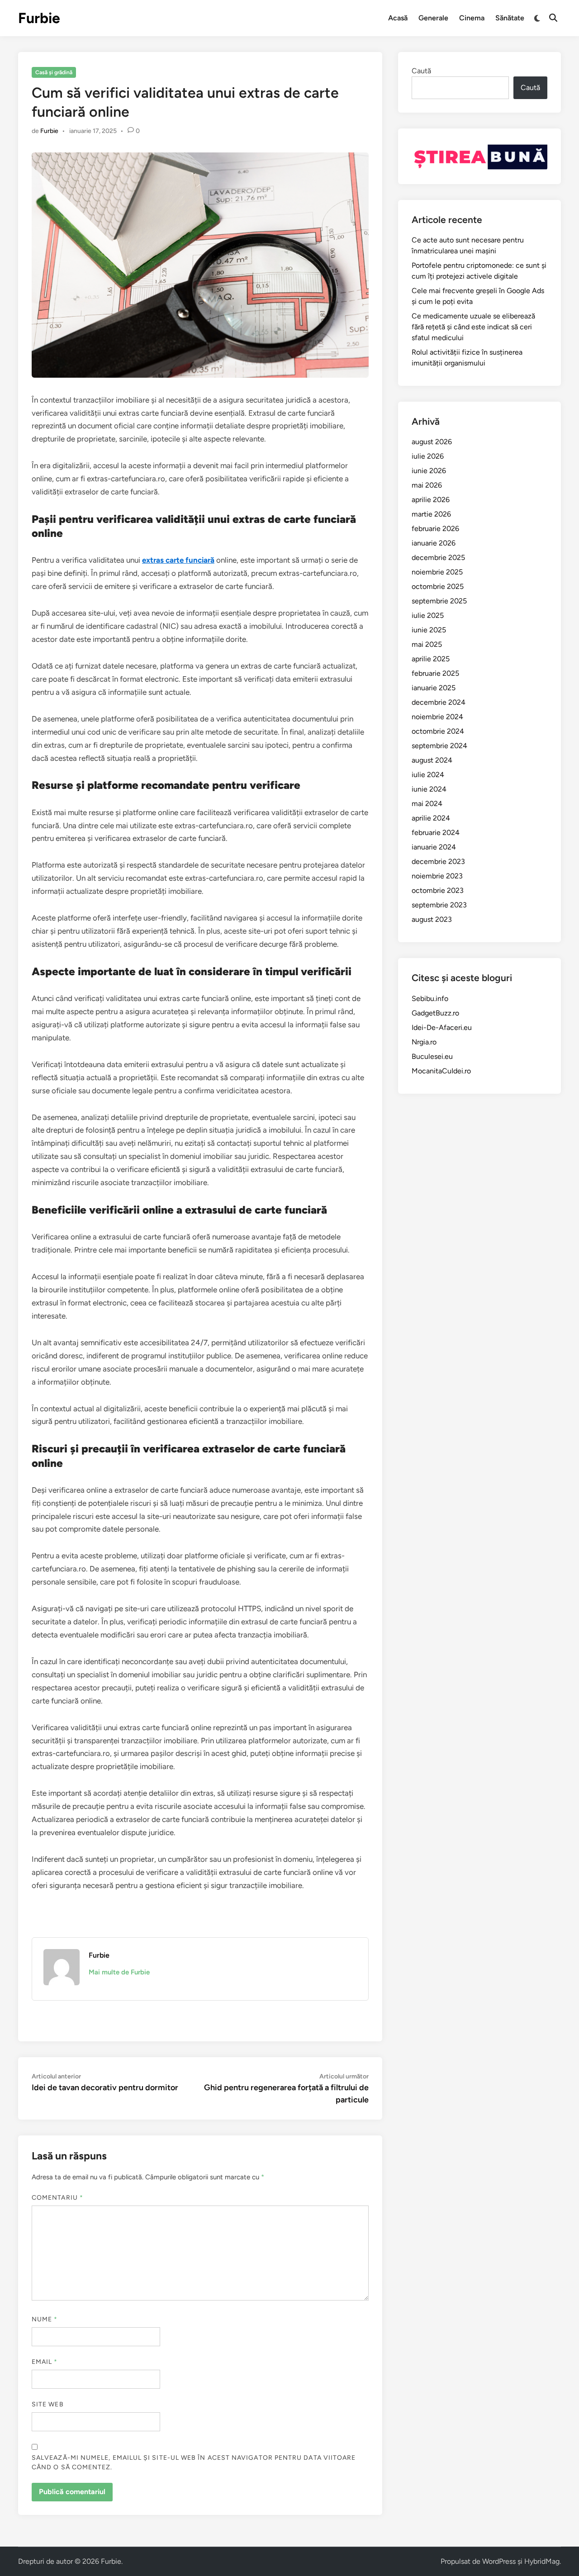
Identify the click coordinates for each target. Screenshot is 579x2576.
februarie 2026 (435, 529)
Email (45, 2362)
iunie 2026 (429, 471)
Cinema (472, 18)
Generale (433, 18)
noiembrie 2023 (437, 876)
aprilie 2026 (431, 500)
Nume (45, 2319)
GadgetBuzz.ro (435, 1013)
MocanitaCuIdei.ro (441, 1071)
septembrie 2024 (439, 746)
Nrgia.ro (424, 1042)
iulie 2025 (428, 615)
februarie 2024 (436, 833)
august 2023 (432, 919)
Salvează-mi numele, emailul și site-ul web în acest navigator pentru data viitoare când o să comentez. (194, 2462)
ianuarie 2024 (434, 847)
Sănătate (510, 18)
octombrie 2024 (438, 731)
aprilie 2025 (431, 659)
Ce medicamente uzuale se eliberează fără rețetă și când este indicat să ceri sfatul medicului (473, 327)
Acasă (398, 18)
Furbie (39, 18)
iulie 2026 (428, 456)
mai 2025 (427, 644)
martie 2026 (431, 514)
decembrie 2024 (439, 702)
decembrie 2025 (438, 557)
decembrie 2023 (438, 861)
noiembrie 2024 (437, 717)
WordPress (499, 2561)
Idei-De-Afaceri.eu (442, 1027)
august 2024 (432, 760)
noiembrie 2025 (437, 572)
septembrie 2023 (439, 905)
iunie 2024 (429, 789)
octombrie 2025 (438, 586)
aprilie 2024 (431, 818)
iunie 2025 (429, 630)
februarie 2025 (435, 673)
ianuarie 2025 (434, 688)
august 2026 (432, 442)
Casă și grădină (54, 72)
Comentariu (57, 2198)
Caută (421, 71)
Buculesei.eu (432, 1056)
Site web (48, 2404)
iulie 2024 (428, 775)
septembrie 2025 (439, 601)
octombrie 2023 (438, 890)
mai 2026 (427, 485)
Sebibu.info (430, 999)
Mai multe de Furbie (119, 1972)
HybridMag (542, 2561)
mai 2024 (427, 804)
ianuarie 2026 (434, 543)
